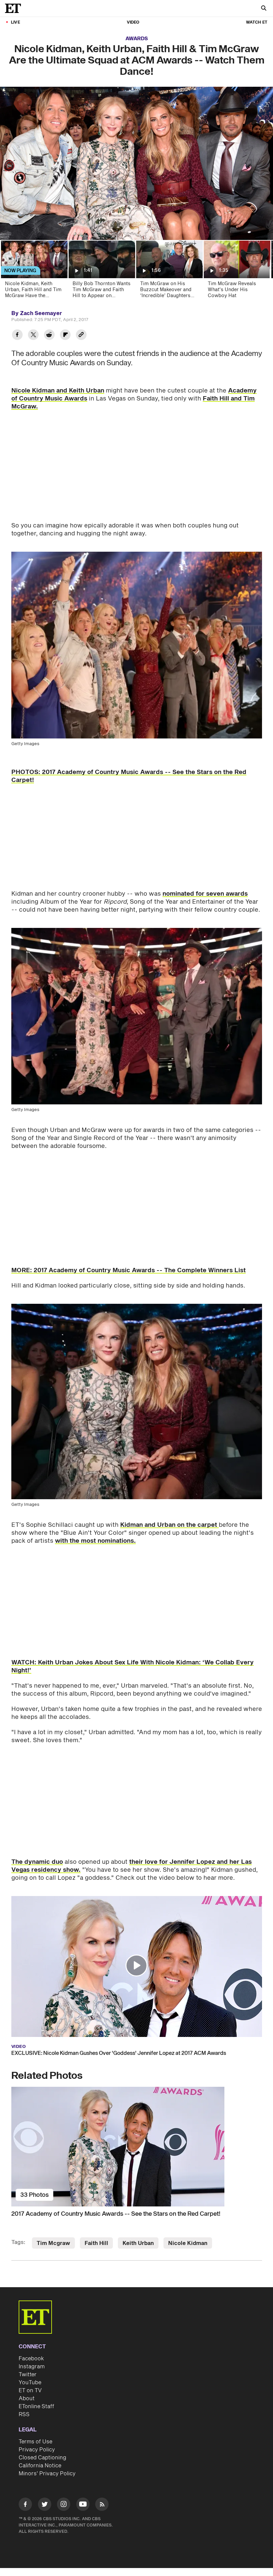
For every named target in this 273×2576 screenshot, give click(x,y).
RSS (24, 2414)
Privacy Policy (37, 2450)
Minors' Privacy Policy (47, 2474)
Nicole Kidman (188, 2243)
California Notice (40, 2466)
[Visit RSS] (102, 2505)
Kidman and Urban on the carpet (169, 1525)
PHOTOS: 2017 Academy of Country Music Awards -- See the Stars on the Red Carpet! (129, 776)
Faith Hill (96, 2243)
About (27, 2399)
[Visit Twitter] (45, 2505)
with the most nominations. (95, 1541)
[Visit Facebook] (25, 2505)
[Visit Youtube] (83, 2504)
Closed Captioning (42, 2458)
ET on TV (30, 2391)
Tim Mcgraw (53, 2243)
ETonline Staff (36, 2407)
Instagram (32, 2367)
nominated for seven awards (205, 894)
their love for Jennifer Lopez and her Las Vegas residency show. (132, 1866)
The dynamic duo (37, 1862)
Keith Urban (138, 2243)
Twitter (28, 2375)
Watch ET (257, 22)
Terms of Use (35, 2442)
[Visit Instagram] (64, 2505)
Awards (137, 39)
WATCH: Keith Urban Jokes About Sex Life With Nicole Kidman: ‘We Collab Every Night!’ (133, 1667)
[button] (136, 1965)
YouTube (30, 2383)
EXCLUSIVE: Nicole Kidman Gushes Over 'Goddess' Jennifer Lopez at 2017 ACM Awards (119, 2053)
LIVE (15, 22)
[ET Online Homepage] (15, 8)
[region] (136, 163)
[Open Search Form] (264, 9)
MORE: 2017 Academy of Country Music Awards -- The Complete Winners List (129, 1270)
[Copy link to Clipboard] (81, 336)
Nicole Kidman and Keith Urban (58, 391)
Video (133, 22)
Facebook (31, 2359)
